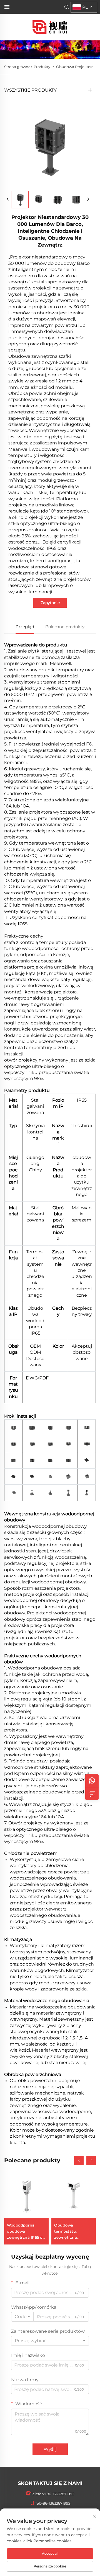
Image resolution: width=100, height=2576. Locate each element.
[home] (50, 27)
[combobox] (22, 2317)
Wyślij (50, 2449)
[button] (79, 2160)
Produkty (42, 67)
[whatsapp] (92, 1780)
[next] (88, 200)
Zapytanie (50, 603)
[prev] (8, 200)
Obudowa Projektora (75, 67)
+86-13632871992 (59, 2494)
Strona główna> (18, 67)
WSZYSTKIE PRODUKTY (30, 90)
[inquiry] (92, 1794)
